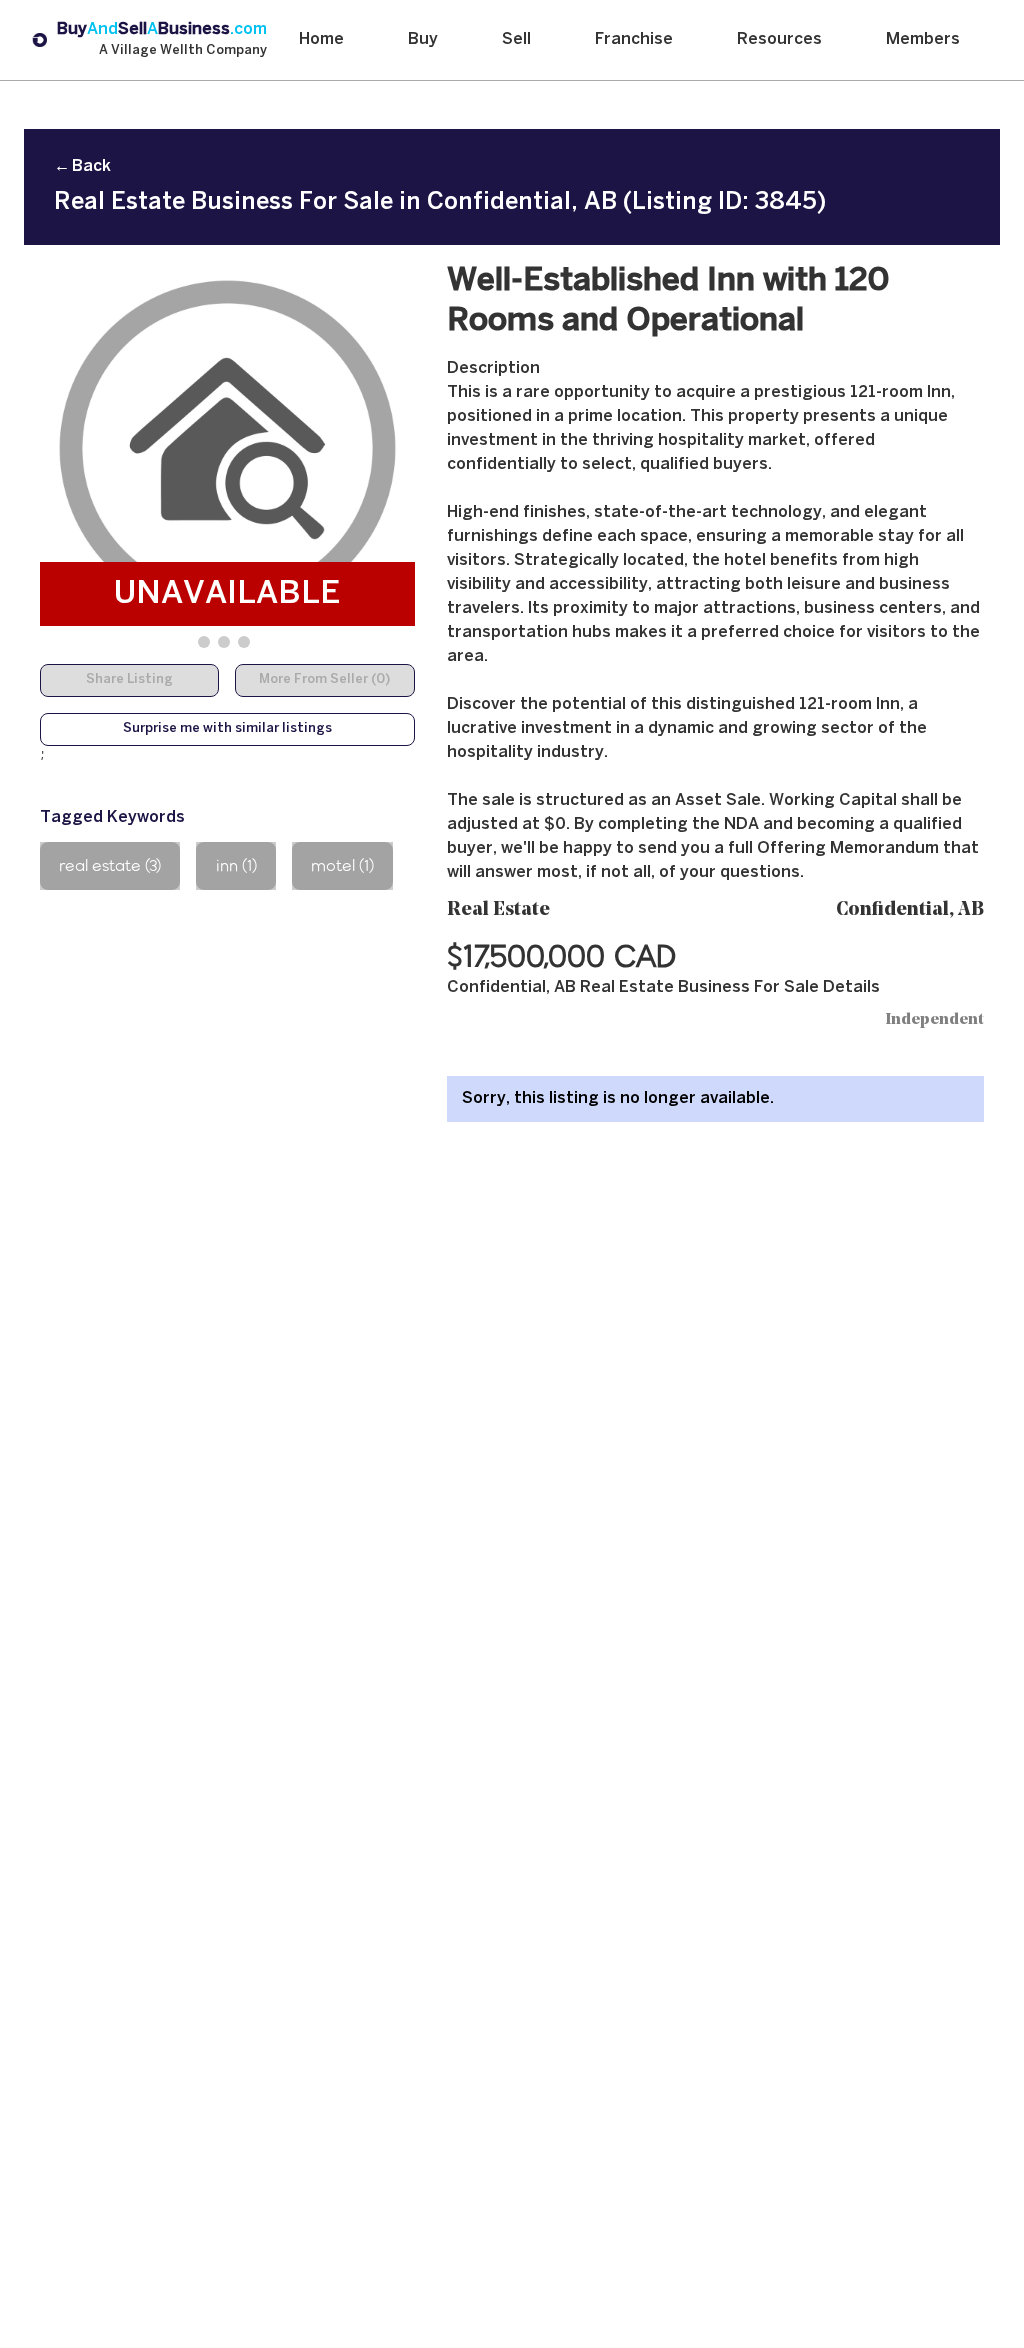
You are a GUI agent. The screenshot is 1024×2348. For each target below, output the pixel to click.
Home (321, 39)
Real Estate (498, 910)
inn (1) (236, 865)
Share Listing (129, 680)
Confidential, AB (910, 910)
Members (923, 39)
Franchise (634, 39)
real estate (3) (110, 865)
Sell (516, 39)
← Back (82, 166)
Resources (779, 39)
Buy (423, 39)
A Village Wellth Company (183, 51)
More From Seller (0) (324, 680)
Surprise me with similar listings (227, 729)
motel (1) (342, 865)
